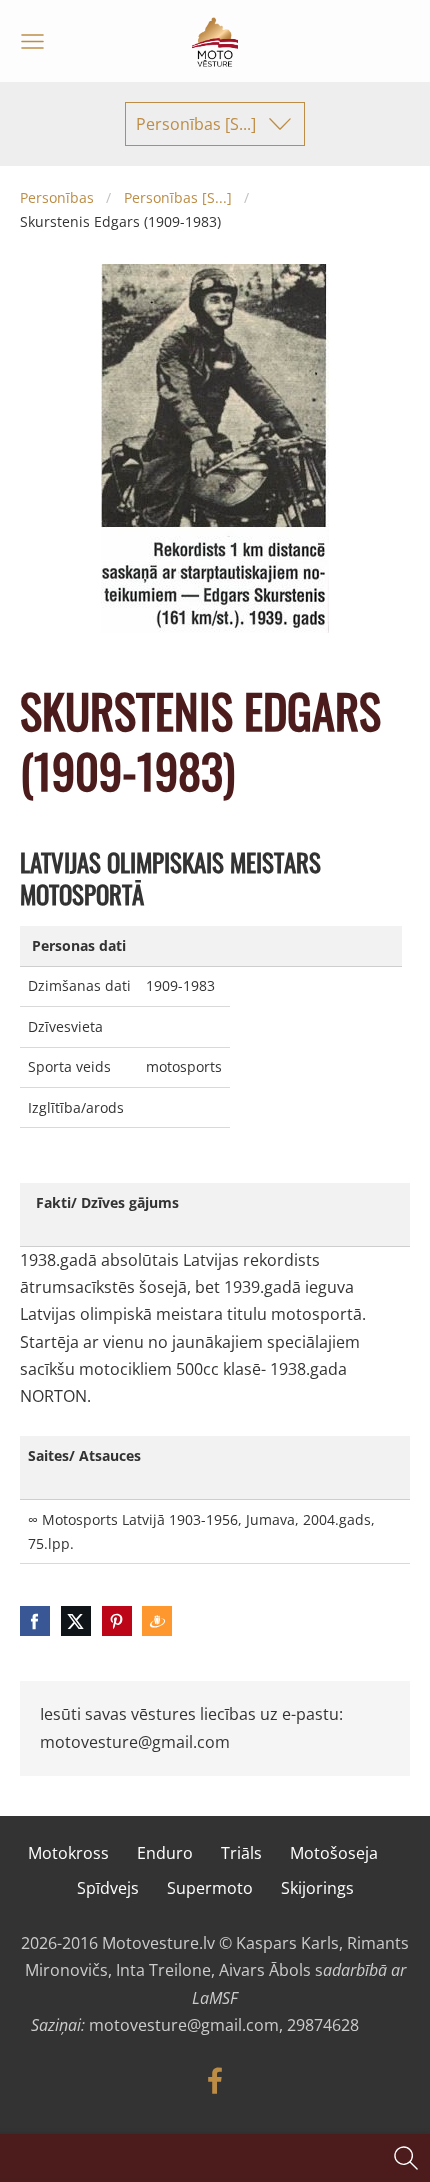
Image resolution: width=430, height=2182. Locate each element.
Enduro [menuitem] (165, 1853)
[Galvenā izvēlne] (32, 41)
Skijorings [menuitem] (317, 1888)
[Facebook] (215, 2080)
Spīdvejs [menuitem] (108, 1888)
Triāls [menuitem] (241, 1853)
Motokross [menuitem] (68, 1853)
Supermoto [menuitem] (210, 1888)
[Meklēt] (406, 2158)
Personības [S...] (178, 197)
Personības (57, 197)
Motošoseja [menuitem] (334, 1853)
